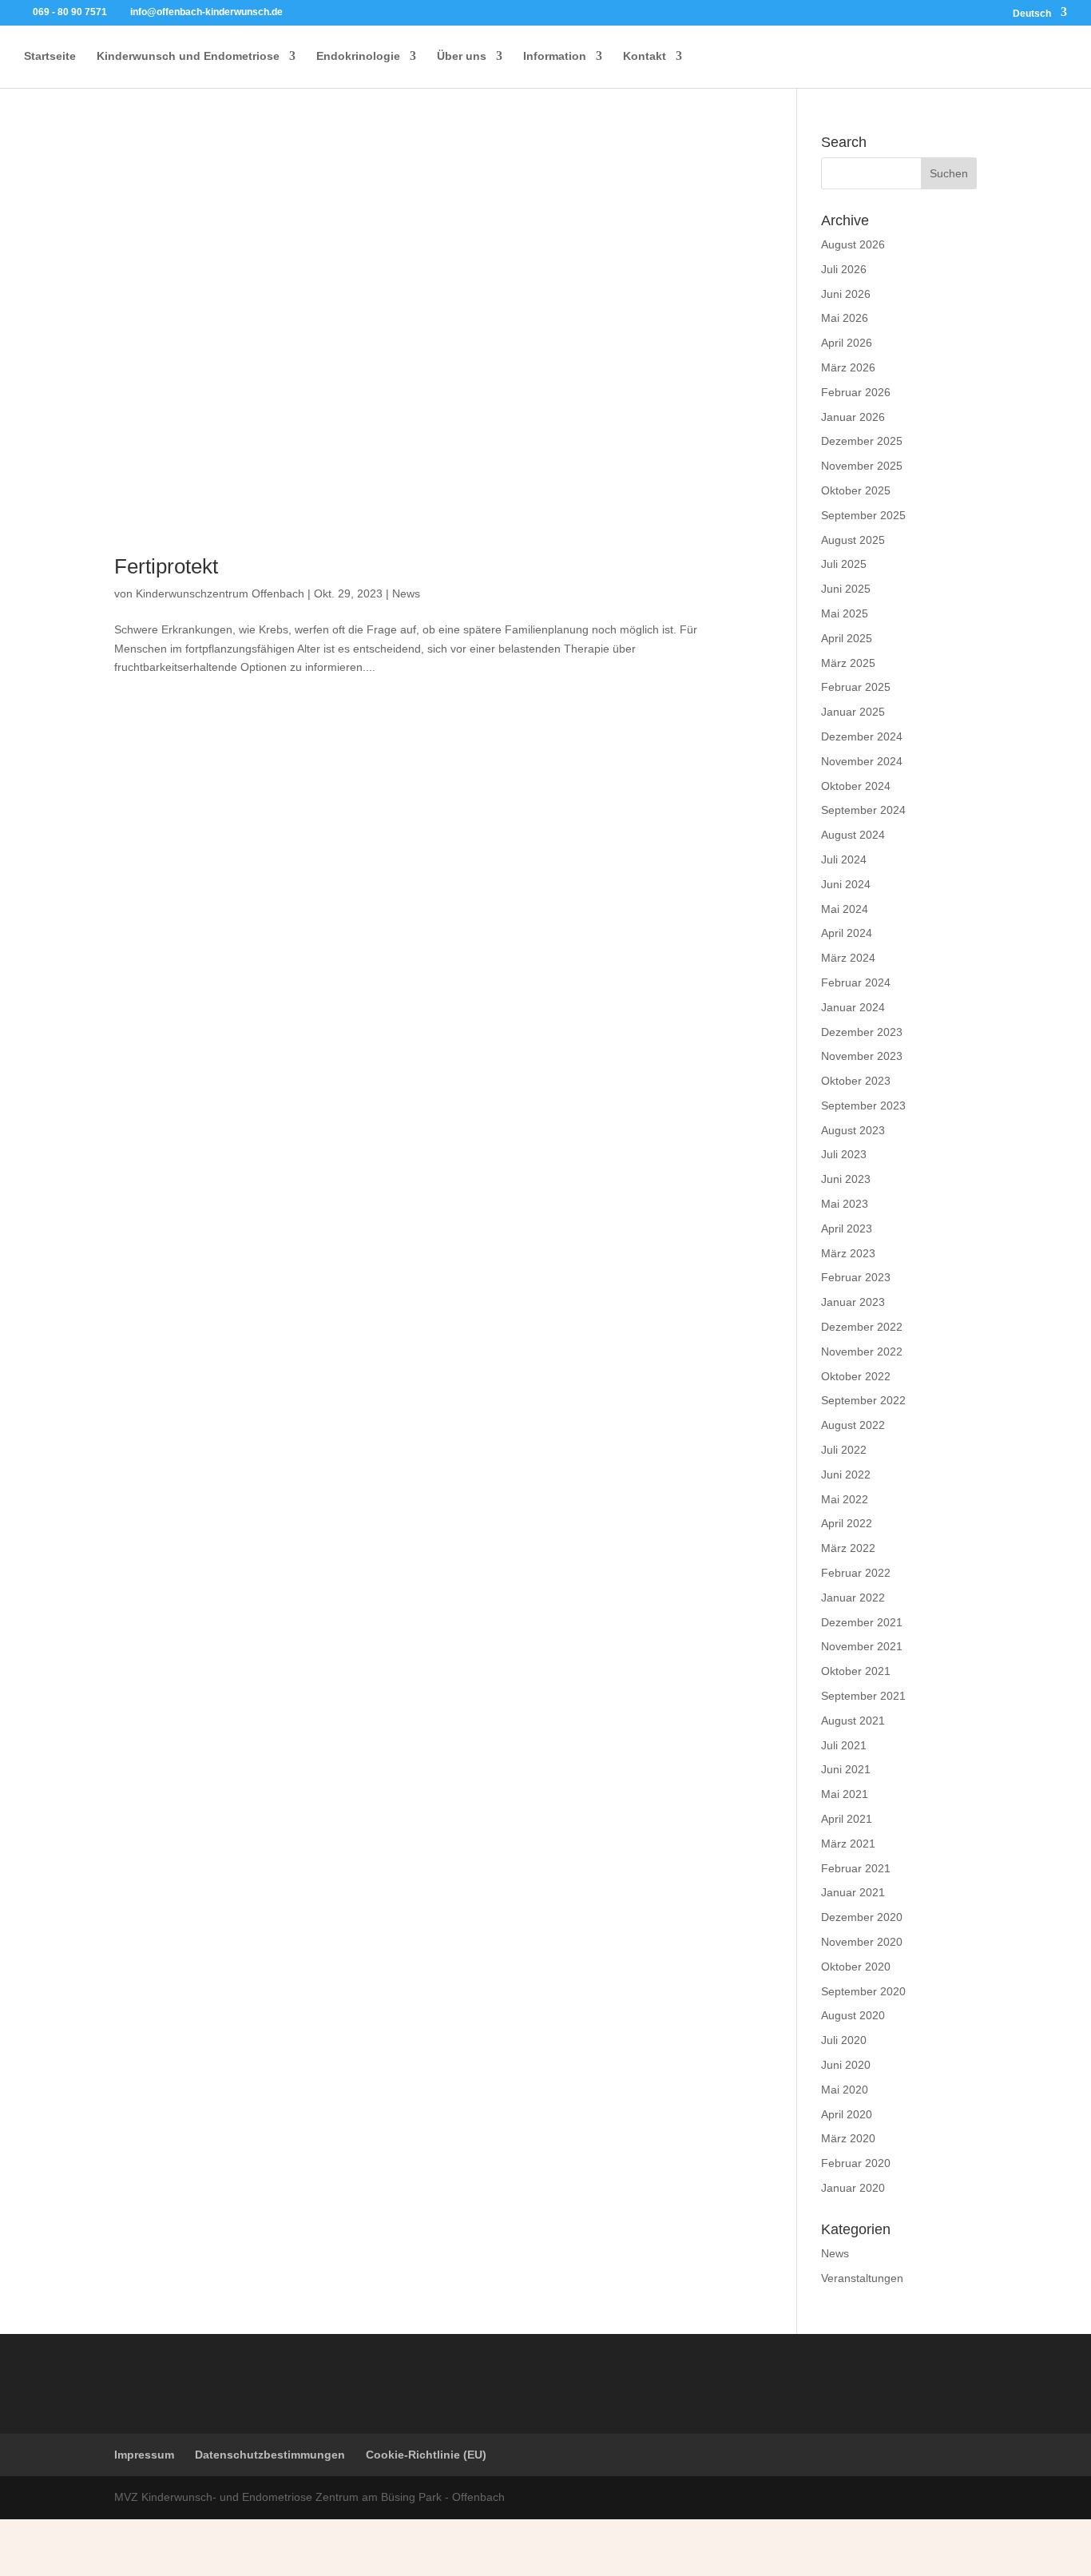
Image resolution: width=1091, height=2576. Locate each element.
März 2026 (848, 367)
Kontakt (645, 56)
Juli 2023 (844, 1154)
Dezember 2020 (862, 1917)
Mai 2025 (845, 613)
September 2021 (863, 1696)
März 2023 (848, 1253)
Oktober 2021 (856, 1671)
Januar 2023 (853, 1302)
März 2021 (848, 1844)
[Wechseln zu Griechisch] (485, 2536)
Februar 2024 (856, 982)
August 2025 (853, 540)
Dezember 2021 (862, 1622)
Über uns (462, 56)
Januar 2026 (853, 417)
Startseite (50, 56)
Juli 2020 (844, 2040)
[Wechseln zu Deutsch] (424, 2536)
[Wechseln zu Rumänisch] (637, 2536)
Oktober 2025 (856, 490)
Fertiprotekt (166, 566)
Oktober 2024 (856, 786)
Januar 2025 (853, 712)
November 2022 (862, 1352)
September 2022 (863, 1400)
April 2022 (847, 1523)
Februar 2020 (856, 2163)
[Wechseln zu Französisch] (576, 2536)
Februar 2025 (856, 687)
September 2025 (863, 515)
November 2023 (862, 1056)
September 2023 (863, 1105)
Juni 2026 (846, 294)
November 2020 (862, 1942)
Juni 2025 (846, 589)
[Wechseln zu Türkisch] (545, 2536)
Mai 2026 (845, 318)
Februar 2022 (856, 1573)
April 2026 (847, 343)
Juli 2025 (844, 564)
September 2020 (863, 1991)
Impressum (144, 2455)
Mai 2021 (845, 1794)
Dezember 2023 (862, 1032)
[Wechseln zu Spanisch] (606, 2536)
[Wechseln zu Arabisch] (667, 2536)
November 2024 (862, 761)
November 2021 (862, 1646)
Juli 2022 (844, 1450)
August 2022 (853, 1425)
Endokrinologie (358, 56)
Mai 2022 (845, 1499)
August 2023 (853, 1130)
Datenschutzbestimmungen (270, 2455)
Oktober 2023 (856, 1081)
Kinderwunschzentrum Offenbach (220, 593)
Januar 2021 (853, 1892)
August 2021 (853, 1721)
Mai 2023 (845, 1204)
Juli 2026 (844, 269)
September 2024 (863, 810)
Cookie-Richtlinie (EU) (426, 2455)
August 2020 (853, 2015)
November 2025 (862, 466)
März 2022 (848, 1548)
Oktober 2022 (856, 1376)
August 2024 (853, 835)
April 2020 (847, 2114)
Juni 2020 (846, 2065)
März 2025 (848, 663)
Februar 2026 (856, 392)
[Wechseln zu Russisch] (515, 2536)
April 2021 (847, 1819)
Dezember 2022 (862, 1327)
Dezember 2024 (862, 736)
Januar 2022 (853, 1598)
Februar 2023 (856, 1277)
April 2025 (847, 638)
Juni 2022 (846, 1475)
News (406, 593)
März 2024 (848, 958)
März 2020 (848, 2138)
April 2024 (847, 933)
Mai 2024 (845, 909)
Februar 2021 (856, 1868)
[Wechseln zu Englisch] (454, 2536)
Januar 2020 (853, 2188)
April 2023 (847, 1228)
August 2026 (853, 244)
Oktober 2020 (856, 1967)
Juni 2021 (846, 1769)
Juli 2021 (844, 1745)
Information (555, 56)
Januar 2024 (853, 1007)
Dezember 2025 (862, 441)
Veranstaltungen (862, 2278)
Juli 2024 (844, 859)
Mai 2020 (845, 2090)
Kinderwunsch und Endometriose (188, 56)
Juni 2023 (846, 1179)
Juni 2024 (846, 884)
